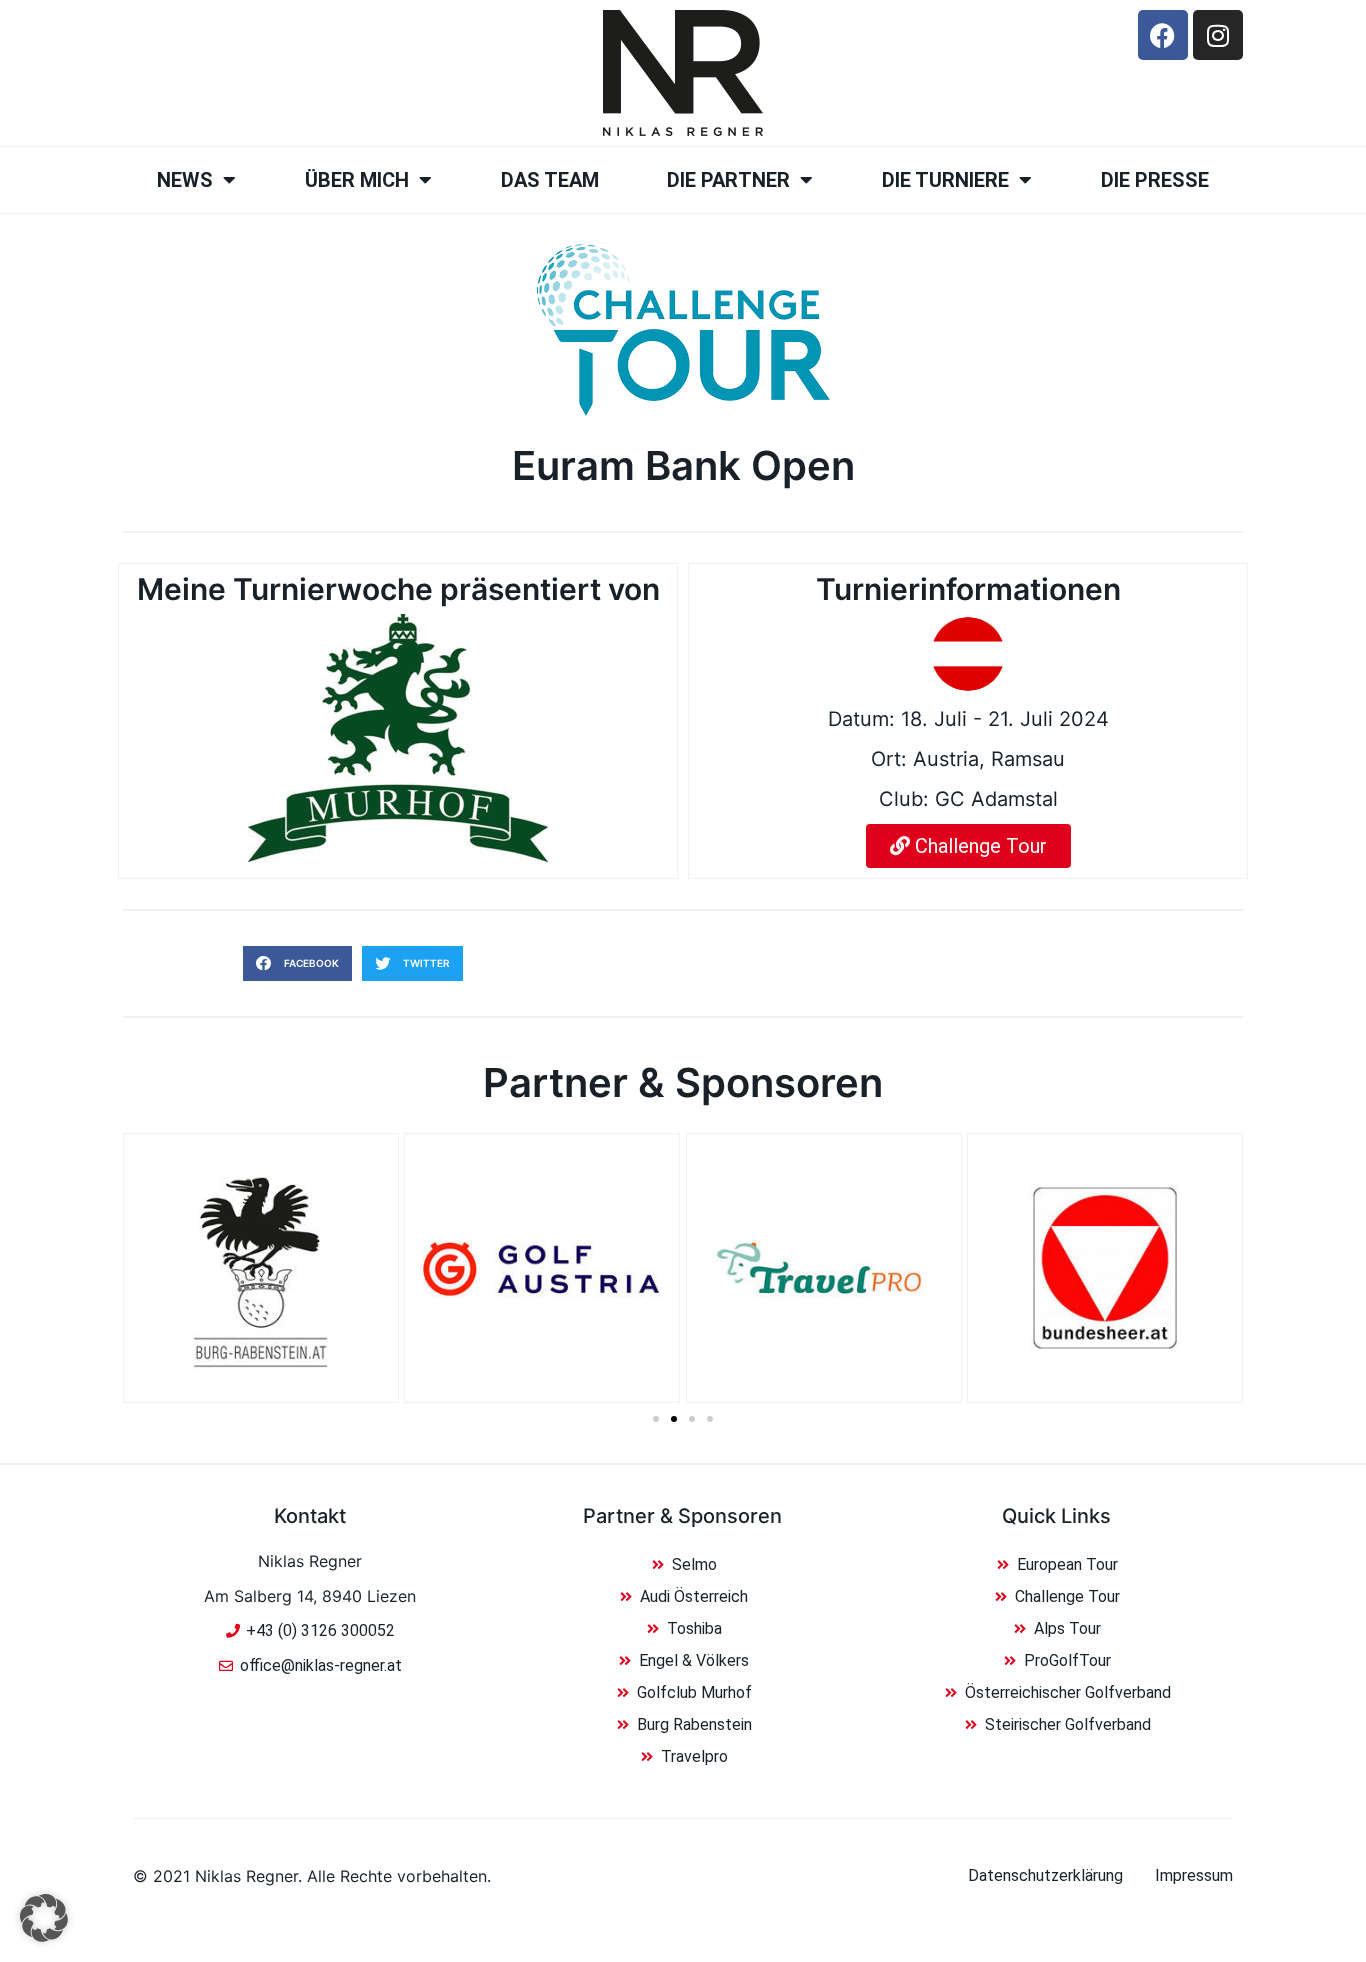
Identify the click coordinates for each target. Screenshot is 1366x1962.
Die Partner (728, 180)
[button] (297, 963)
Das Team (550, 180)
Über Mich (357, 180)
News (185, 180)
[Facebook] (1163, 35)
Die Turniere (945, 180)
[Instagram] (1218, 35)
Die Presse (1155, 180)
